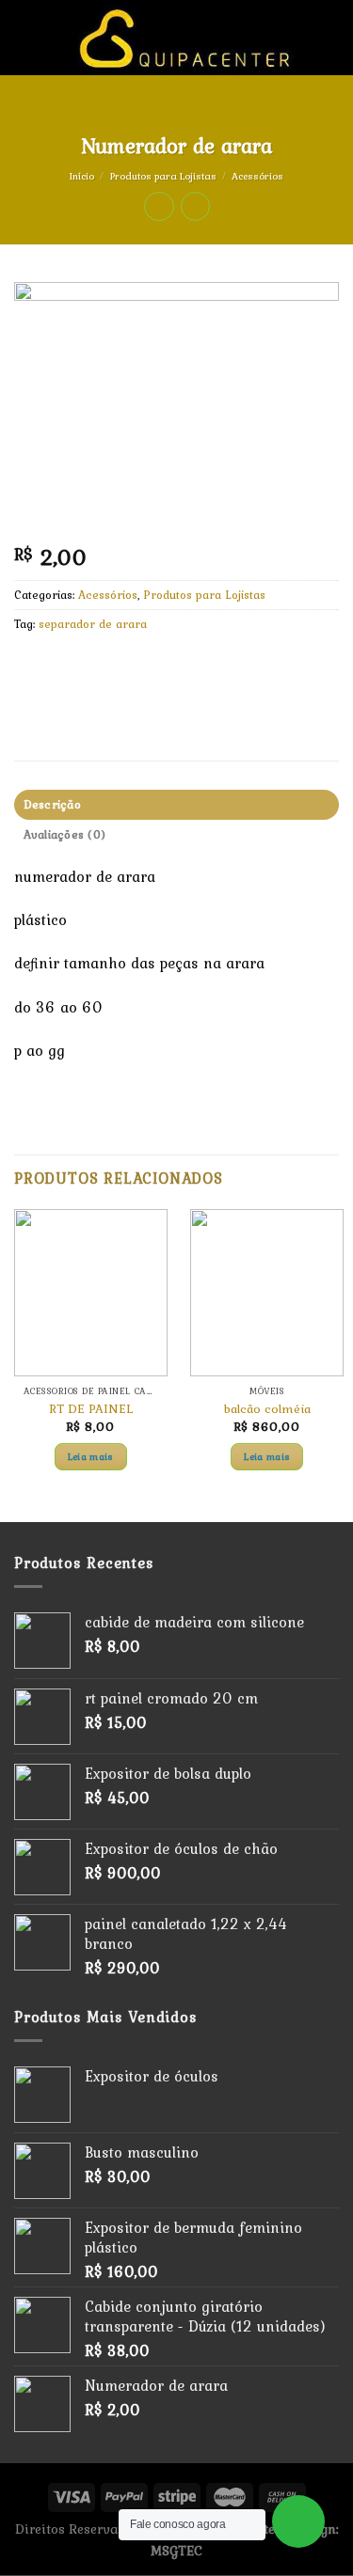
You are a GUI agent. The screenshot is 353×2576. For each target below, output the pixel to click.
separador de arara (93, 624)
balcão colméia (267, 1409)
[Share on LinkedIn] (201, 667)
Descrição (52, 804)
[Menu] (25, 37)
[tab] (176, 805)
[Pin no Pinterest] (167, 667)
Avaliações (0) (65, 834)
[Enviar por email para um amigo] (133, 667)
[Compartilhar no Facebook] (65, 667)
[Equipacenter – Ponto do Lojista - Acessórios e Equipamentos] (188, 38)
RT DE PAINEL (91, 1409)
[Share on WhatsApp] (32, 667)
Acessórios (257, 176)
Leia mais (91, 1456)
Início (82, 176)
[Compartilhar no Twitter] (99, 667)
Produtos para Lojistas (163, 176)
